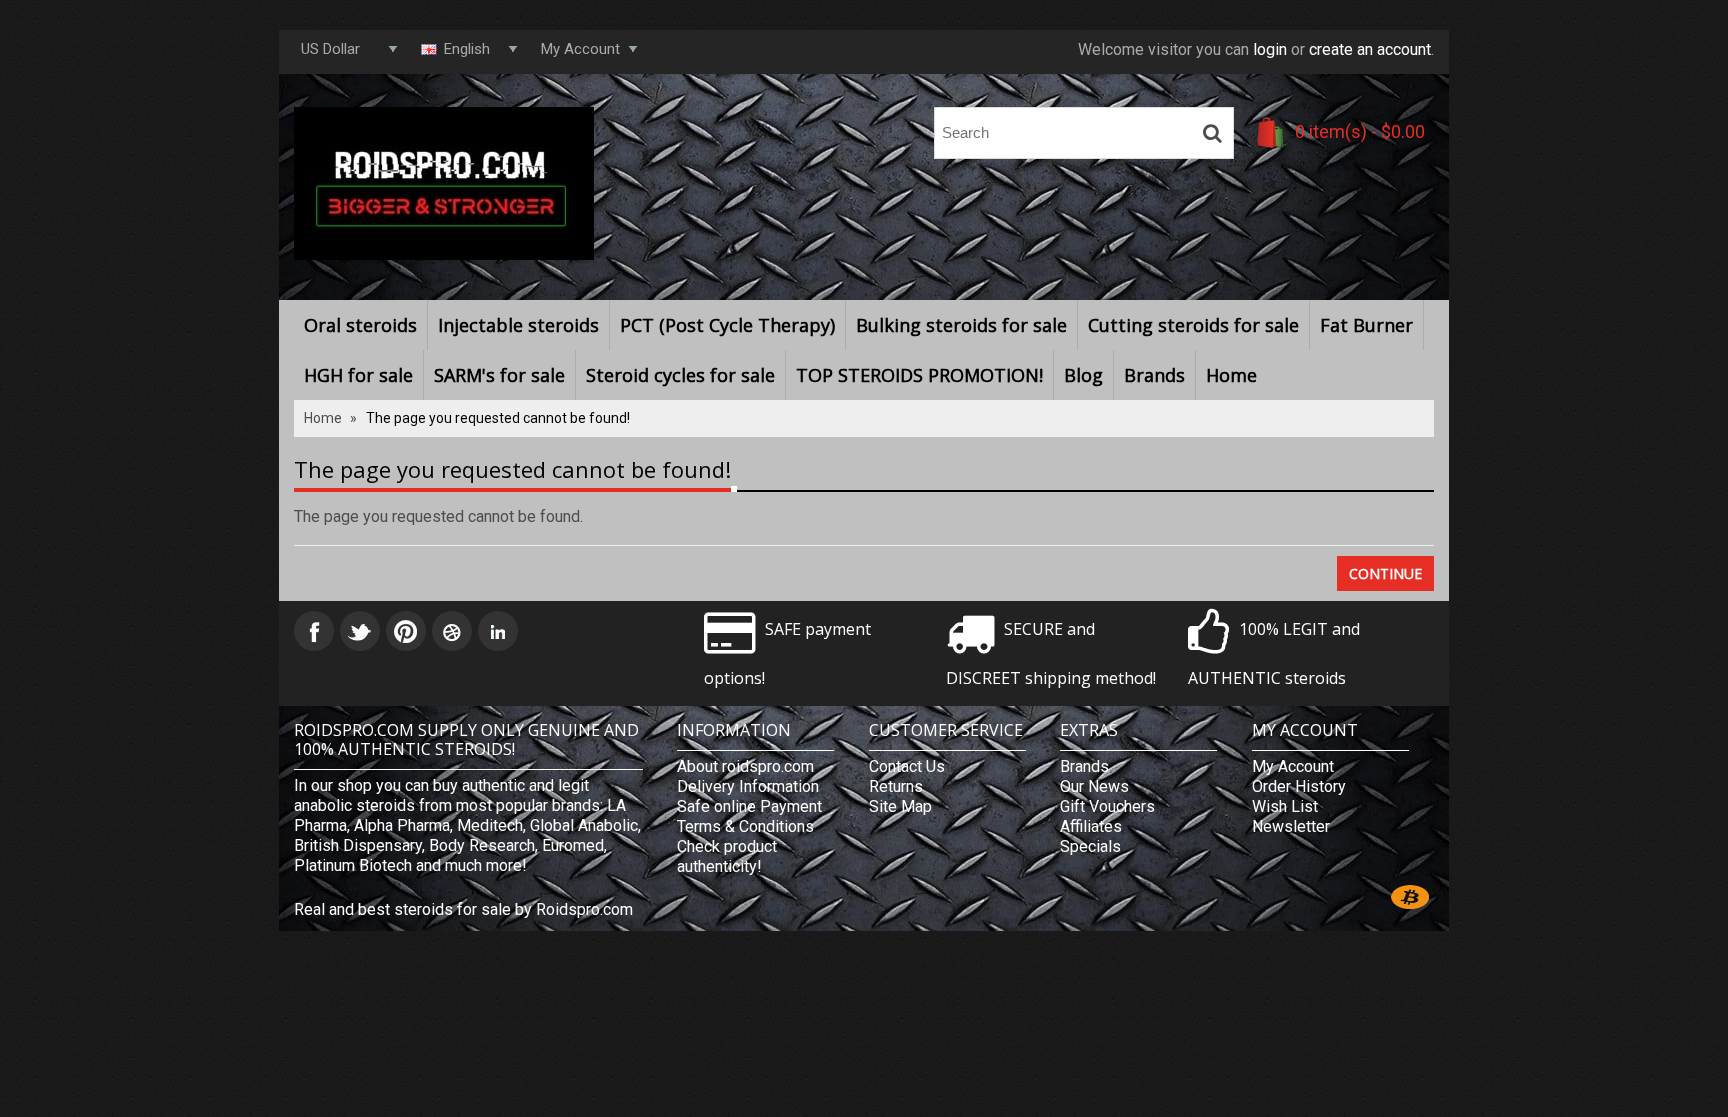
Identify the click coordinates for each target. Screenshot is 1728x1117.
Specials (1090, 846)
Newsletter (1291, 826)
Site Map (900, 806)
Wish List (1285, 806)
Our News (1094, 786)
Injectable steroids (518, 325)
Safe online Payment (749, 806)
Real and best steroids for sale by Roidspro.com (463, 909)
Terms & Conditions (745, 826)
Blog (1083, 375)
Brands (1154, 375)
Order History (1299, 786)
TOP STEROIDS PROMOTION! (919, 375)
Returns (896, 786)
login (1270, 49)
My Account (1293, 766)
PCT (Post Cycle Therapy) (727, 325)
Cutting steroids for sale (1193, 325)
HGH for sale (358, 375)
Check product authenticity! (727, 856)
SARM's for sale (499, 375)
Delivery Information (748, 786)
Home (1231, 375)
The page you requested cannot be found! (498, 418)
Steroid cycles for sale (680, 375)
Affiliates (1091, 826)
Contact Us (907, 766)
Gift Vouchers (1107, 806)
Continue (1385, 573)
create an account (1370, 49)
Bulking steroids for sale (961, 325)
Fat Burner (1366, 325)
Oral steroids (360, 325)
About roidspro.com (745, 766)
